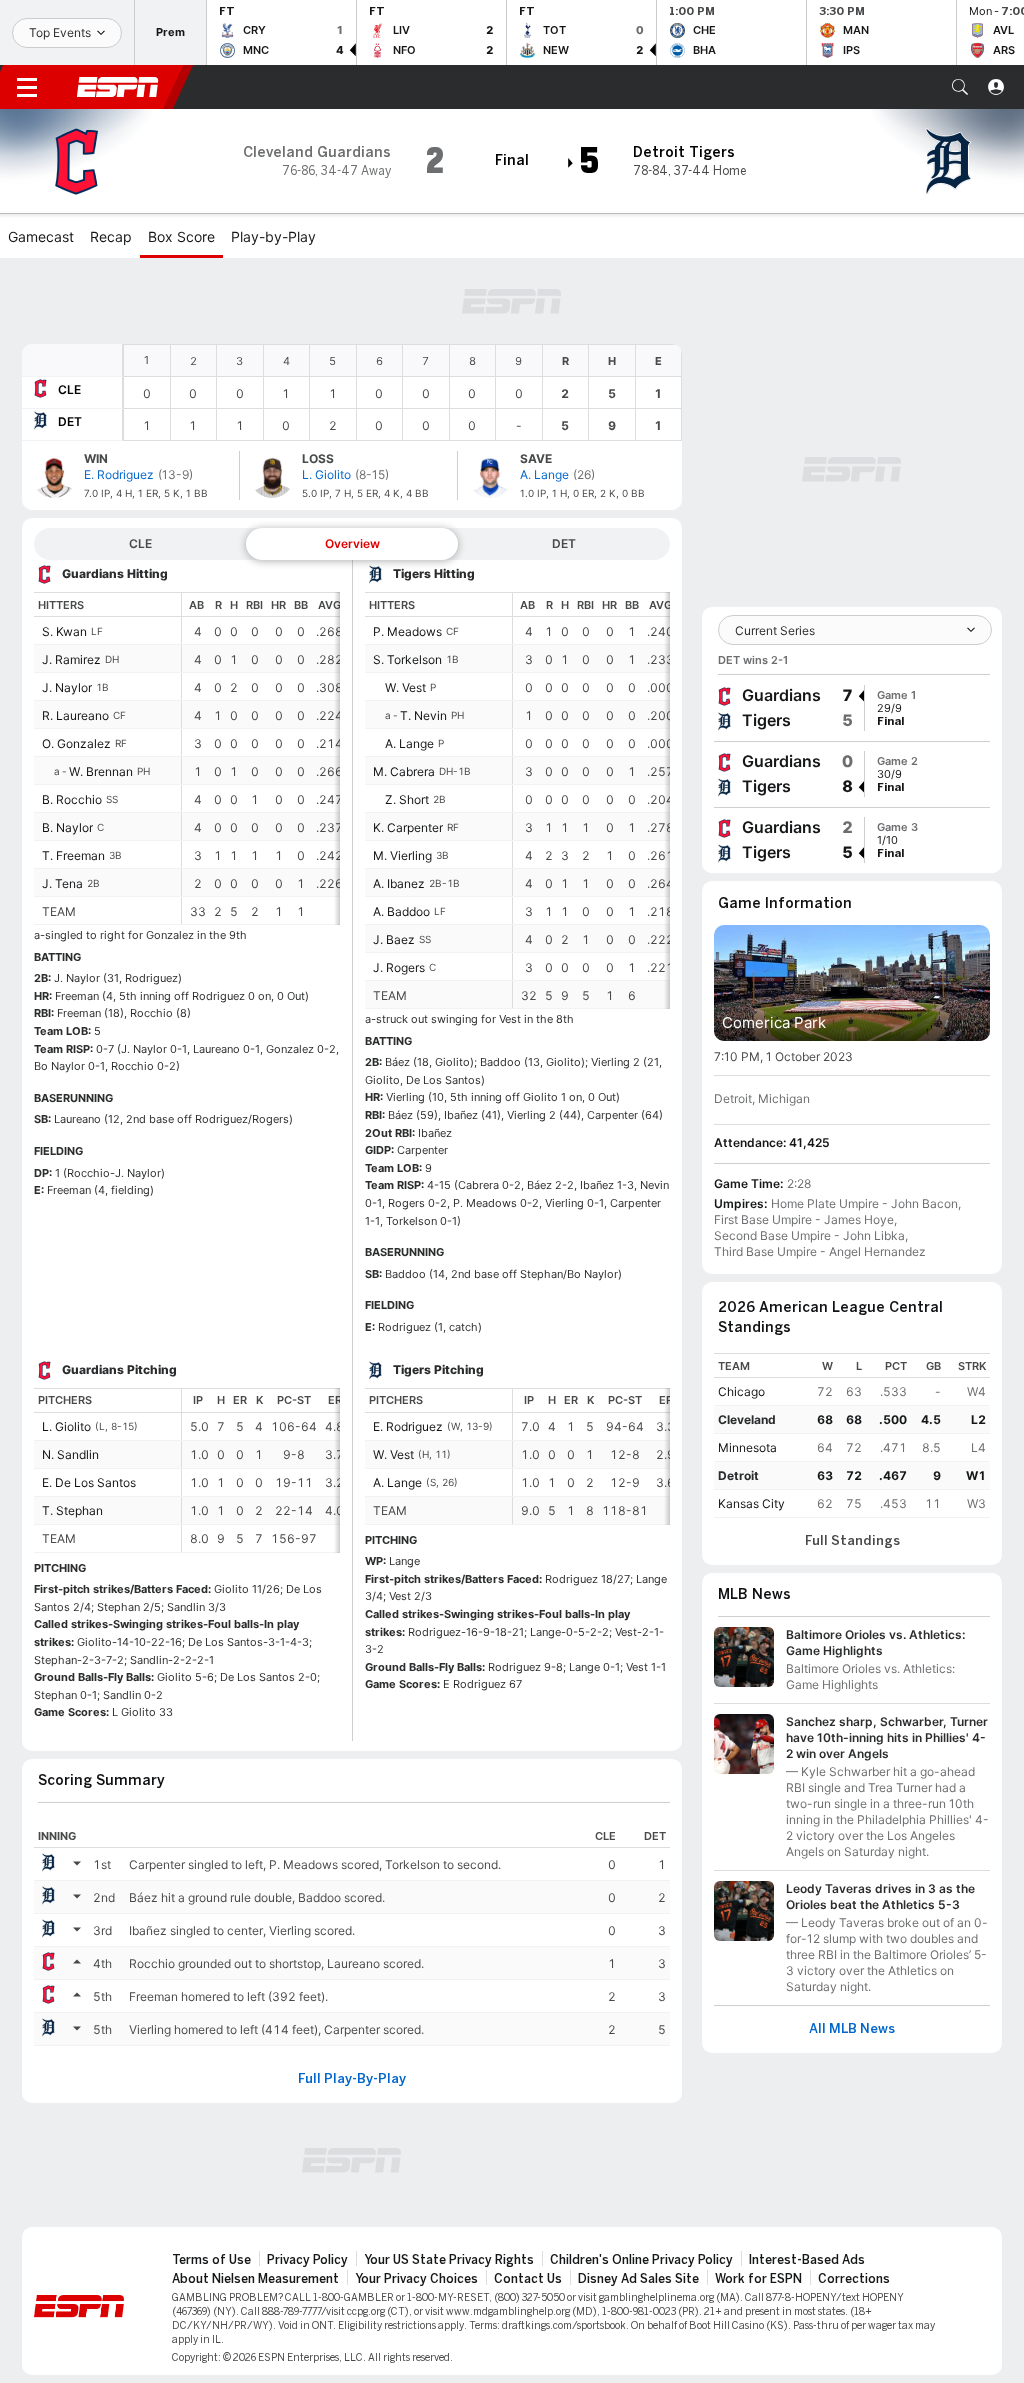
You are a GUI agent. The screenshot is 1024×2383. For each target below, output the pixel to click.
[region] (402, 392)
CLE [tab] (140, 543)
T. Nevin (423, 715)
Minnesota (747, 1447)
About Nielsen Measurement (255, 2279)
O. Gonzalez (76, 743)
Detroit (738, 1475)
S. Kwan (64, 631)
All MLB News (852, 2029)
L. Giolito (66, 1426)
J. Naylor (67, 687)
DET (70, 421)
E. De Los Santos (89, 1482)
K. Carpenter (408, 827)
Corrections (854, 2279)
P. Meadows (407, 631)
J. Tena (62, 883)
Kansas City (751, 1503)
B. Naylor (67, 827)
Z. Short (407, 799)
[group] (852, 708)
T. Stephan (72, 1510)
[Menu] (27, 87)
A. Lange (409, 743)
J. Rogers (399, 967)
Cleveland (747, 1419)
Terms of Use (211, 2260)
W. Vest (405, 687)
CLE (69, 389)
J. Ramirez (71, 659)
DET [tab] (564, 543)
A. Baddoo (401, 911)
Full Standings (852, 1541)
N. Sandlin (70, 1454)
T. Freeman (73, 855)
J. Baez (394, 939)
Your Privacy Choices (416, 2279)
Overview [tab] (352, 543)
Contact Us (528, 2279)
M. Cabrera (404, 771)
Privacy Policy (307, 2260)
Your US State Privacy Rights (449, 2260)
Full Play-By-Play (352, 2079)
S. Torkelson (407, 659)
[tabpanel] (352, 1150)
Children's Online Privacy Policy (641, 2260)
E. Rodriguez (408, 1426)
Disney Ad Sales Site (638, 2279)
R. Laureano (75, 715)
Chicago (741, 1391)
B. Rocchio (72, 799)
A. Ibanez (399, 883)
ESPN (118, 87)
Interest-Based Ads (807, 2260)
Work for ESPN (758, 2279)
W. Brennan (101, 771)
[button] (960, 87)
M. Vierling (402, 855)
